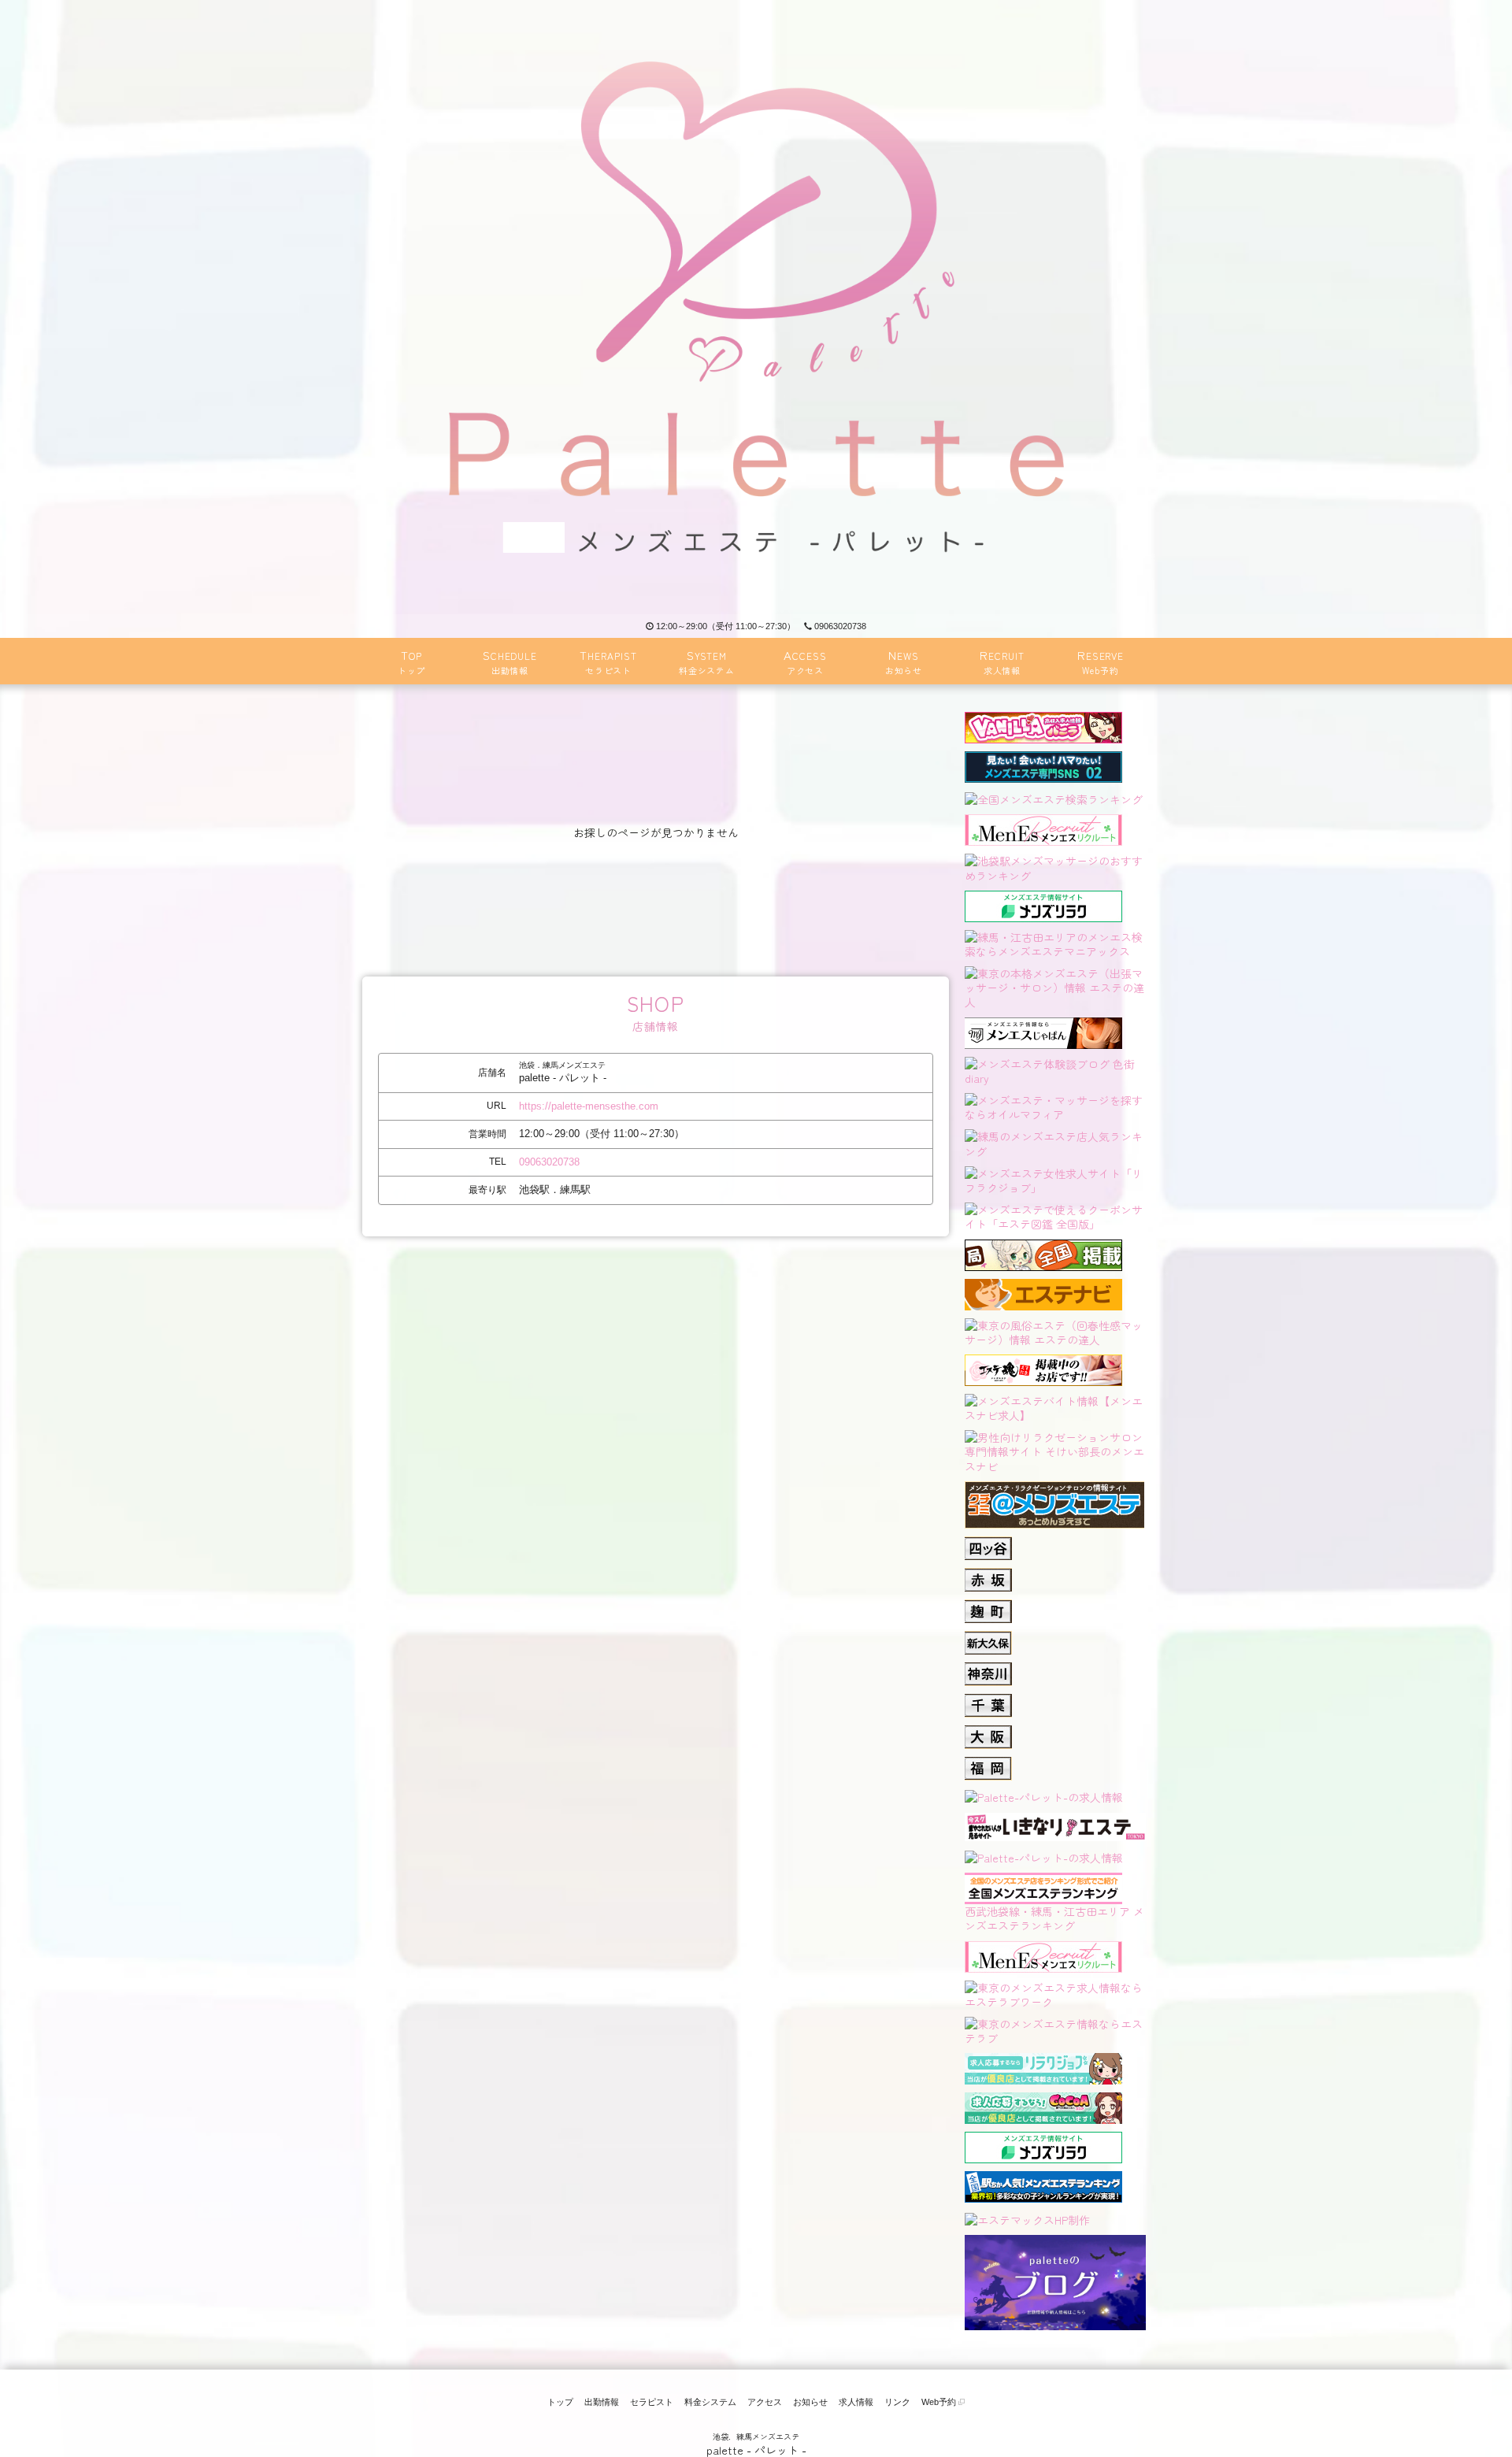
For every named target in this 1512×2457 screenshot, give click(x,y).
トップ (560, 2402)
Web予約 (940, 2402)
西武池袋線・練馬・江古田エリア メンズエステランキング (1054, 1918)
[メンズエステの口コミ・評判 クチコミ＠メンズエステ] (1054, 1488)
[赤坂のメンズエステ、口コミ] (988, 1575)
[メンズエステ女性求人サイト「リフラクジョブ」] (1055, 1178)
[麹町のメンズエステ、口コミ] (988, 1606)
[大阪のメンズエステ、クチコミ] (988, 1732)
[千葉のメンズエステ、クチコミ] (988, 1701)
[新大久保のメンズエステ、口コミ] (988, 1638)
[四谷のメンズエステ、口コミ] (988, 1543)
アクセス (765, 2402)
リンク (897, 2402)
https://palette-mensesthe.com (589, 1106)
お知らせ (810, 2402)
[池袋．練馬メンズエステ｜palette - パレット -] (756, 307)
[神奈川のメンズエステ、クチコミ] (988, 1669)
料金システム (710, 2402)
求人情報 (856, 2402)
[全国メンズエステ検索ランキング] (1054, 798)
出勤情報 (602, 2402)
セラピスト (652, 2402)
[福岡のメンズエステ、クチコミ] (988, 1764)
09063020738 (840, 626)
